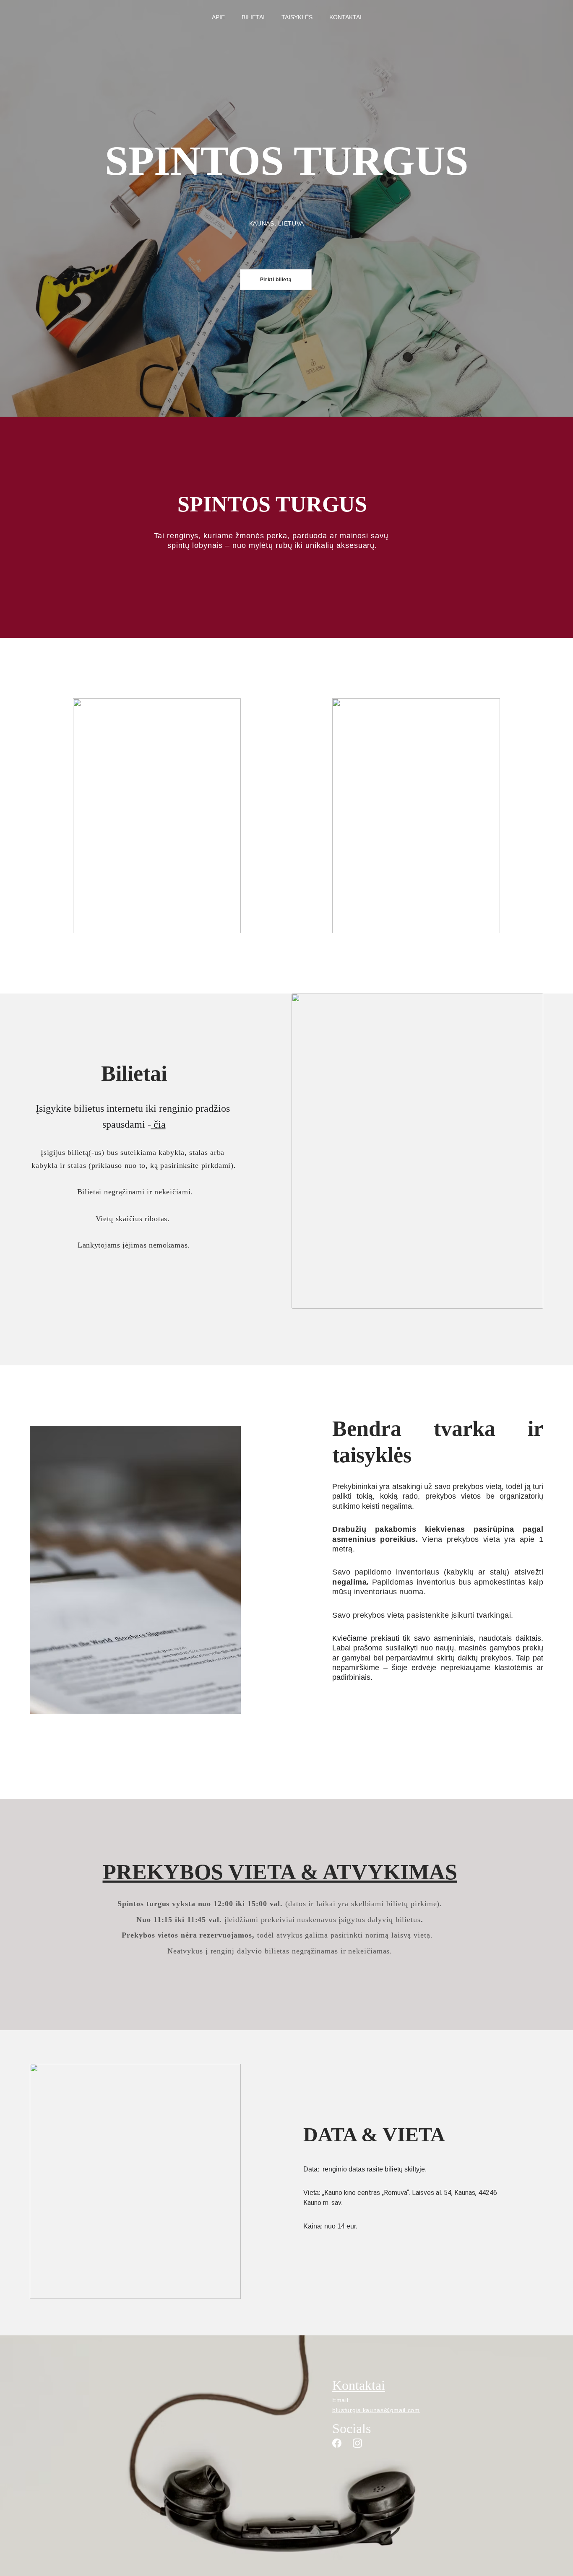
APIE (218, 17)
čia (158, 1124)
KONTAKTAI (345, 17)
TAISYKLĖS (297, 17)
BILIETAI (253, 17)
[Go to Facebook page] (337, 2443)
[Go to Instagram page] (357, 2443)
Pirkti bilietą (276, 280)
